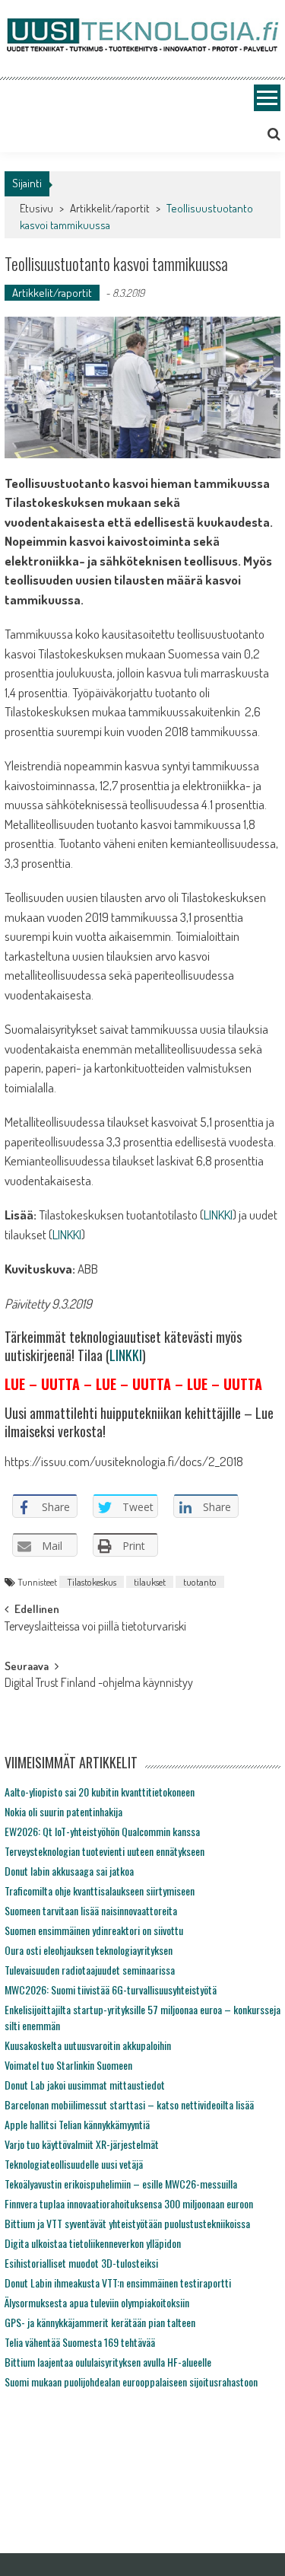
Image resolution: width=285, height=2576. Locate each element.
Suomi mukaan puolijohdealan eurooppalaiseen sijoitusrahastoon (131, 2382)
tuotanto (200, 1582)
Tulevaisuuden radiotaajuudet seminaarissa (90, 1970)
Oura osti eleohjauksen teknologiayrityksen (89, 1950)
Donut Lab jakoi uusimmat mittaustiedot (85, 2085)
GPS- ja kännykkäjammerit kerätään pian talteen (100, 2322)
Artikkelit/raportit (110, 208)
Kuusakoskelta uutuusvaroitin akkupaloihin (88, 2045)
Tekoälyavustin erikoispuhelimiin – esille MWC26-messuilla (121, 2184)
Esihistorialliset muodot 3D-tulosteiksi (81, 2263)
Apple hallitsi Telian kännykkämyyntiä (77, 2124)
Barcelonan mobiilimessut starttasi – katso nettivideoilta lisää (129, 2104)
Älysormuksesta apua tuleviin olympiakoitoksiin (97, 2302)
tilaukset (150, 1582)
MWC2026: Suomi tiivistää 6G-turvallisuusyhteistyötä (111, 1989)
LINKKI (218, 1215)
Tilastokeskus (92, 1582)
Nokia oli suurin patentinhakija (63, 1811)
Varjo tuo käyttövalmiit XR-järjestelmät (82, 2144)
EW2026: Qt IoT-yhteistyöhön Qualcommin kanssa (102, 1831)
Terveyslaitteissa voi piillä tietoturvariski (95, 1628)
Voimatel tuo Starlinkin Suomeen (68, 2065)
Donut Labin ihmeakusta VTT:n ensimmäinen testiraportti (118, 2283)
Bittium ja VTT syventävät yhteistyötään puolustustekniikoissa (127, 2223)
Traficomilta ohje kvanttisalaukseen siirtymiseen (100, 1891)
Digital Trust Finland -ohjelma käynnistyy (99, 1684)
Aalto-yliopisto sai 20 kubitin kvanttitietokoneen (100, 1792)
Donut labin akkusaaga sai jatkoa (69, 1871)
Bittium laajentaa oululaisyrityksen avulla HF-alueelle (108, 2362)
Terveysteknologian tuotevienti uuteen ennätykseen (104, 1851)
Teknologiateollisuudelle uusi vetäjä (74, 2164)
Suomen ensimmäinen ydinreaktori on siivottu (94, 1930)
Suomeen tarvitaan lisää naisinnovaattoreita (91, 1910)
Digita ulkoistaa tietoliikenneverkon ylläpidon (93, 2243)
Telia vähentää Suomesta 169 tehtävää (80, 2342)
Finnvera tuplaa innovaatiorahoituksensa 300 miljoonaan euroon (129, 2203)
